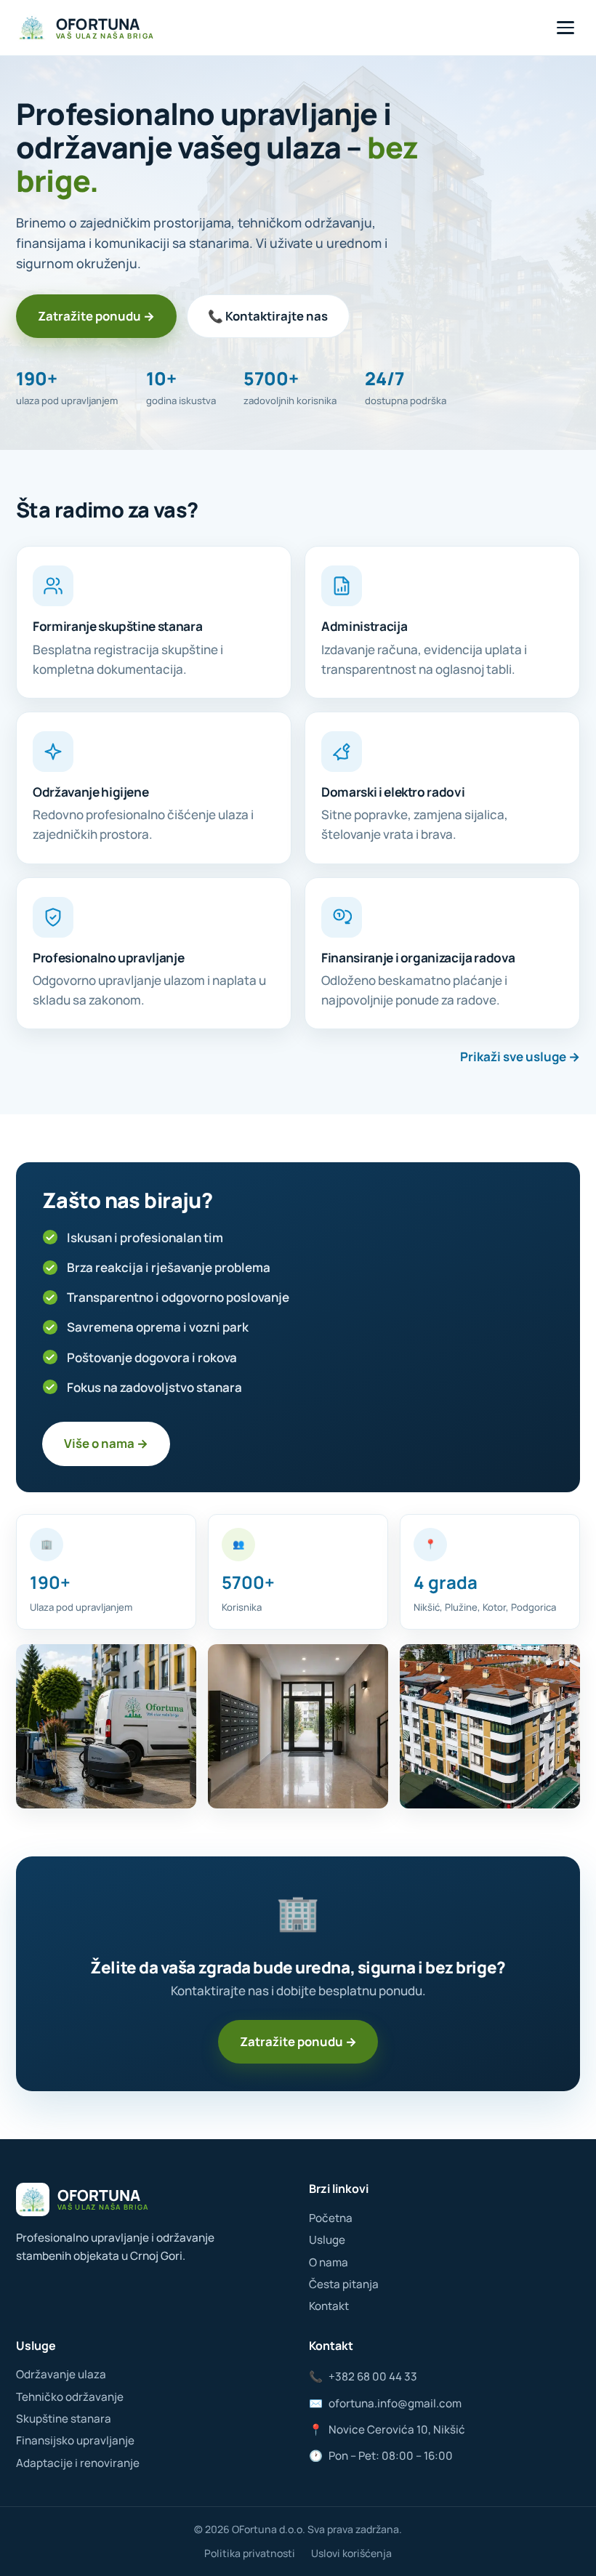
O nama (329, 2262)
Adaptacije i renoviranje (78, 2463)
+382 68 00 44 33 (363, 2376)
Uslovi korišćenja (351, 2553)
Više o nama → (106, 1443)
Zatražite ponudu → (96, 316)
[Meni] (565, 28)
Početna (331, 2218)
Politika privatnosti (250, 2553)
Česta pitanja (344, 2284)
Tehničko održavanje (70, 2397)
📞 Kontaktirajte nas (268, 316)
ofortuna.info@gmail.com (385, 2403)
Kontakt (329, 2306)
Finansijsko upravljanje (75, 2440)
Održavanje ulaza (61, 2374)
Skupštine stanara (64, 2419)
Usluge (327, 2240)
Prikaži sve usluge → (520, 1056)
